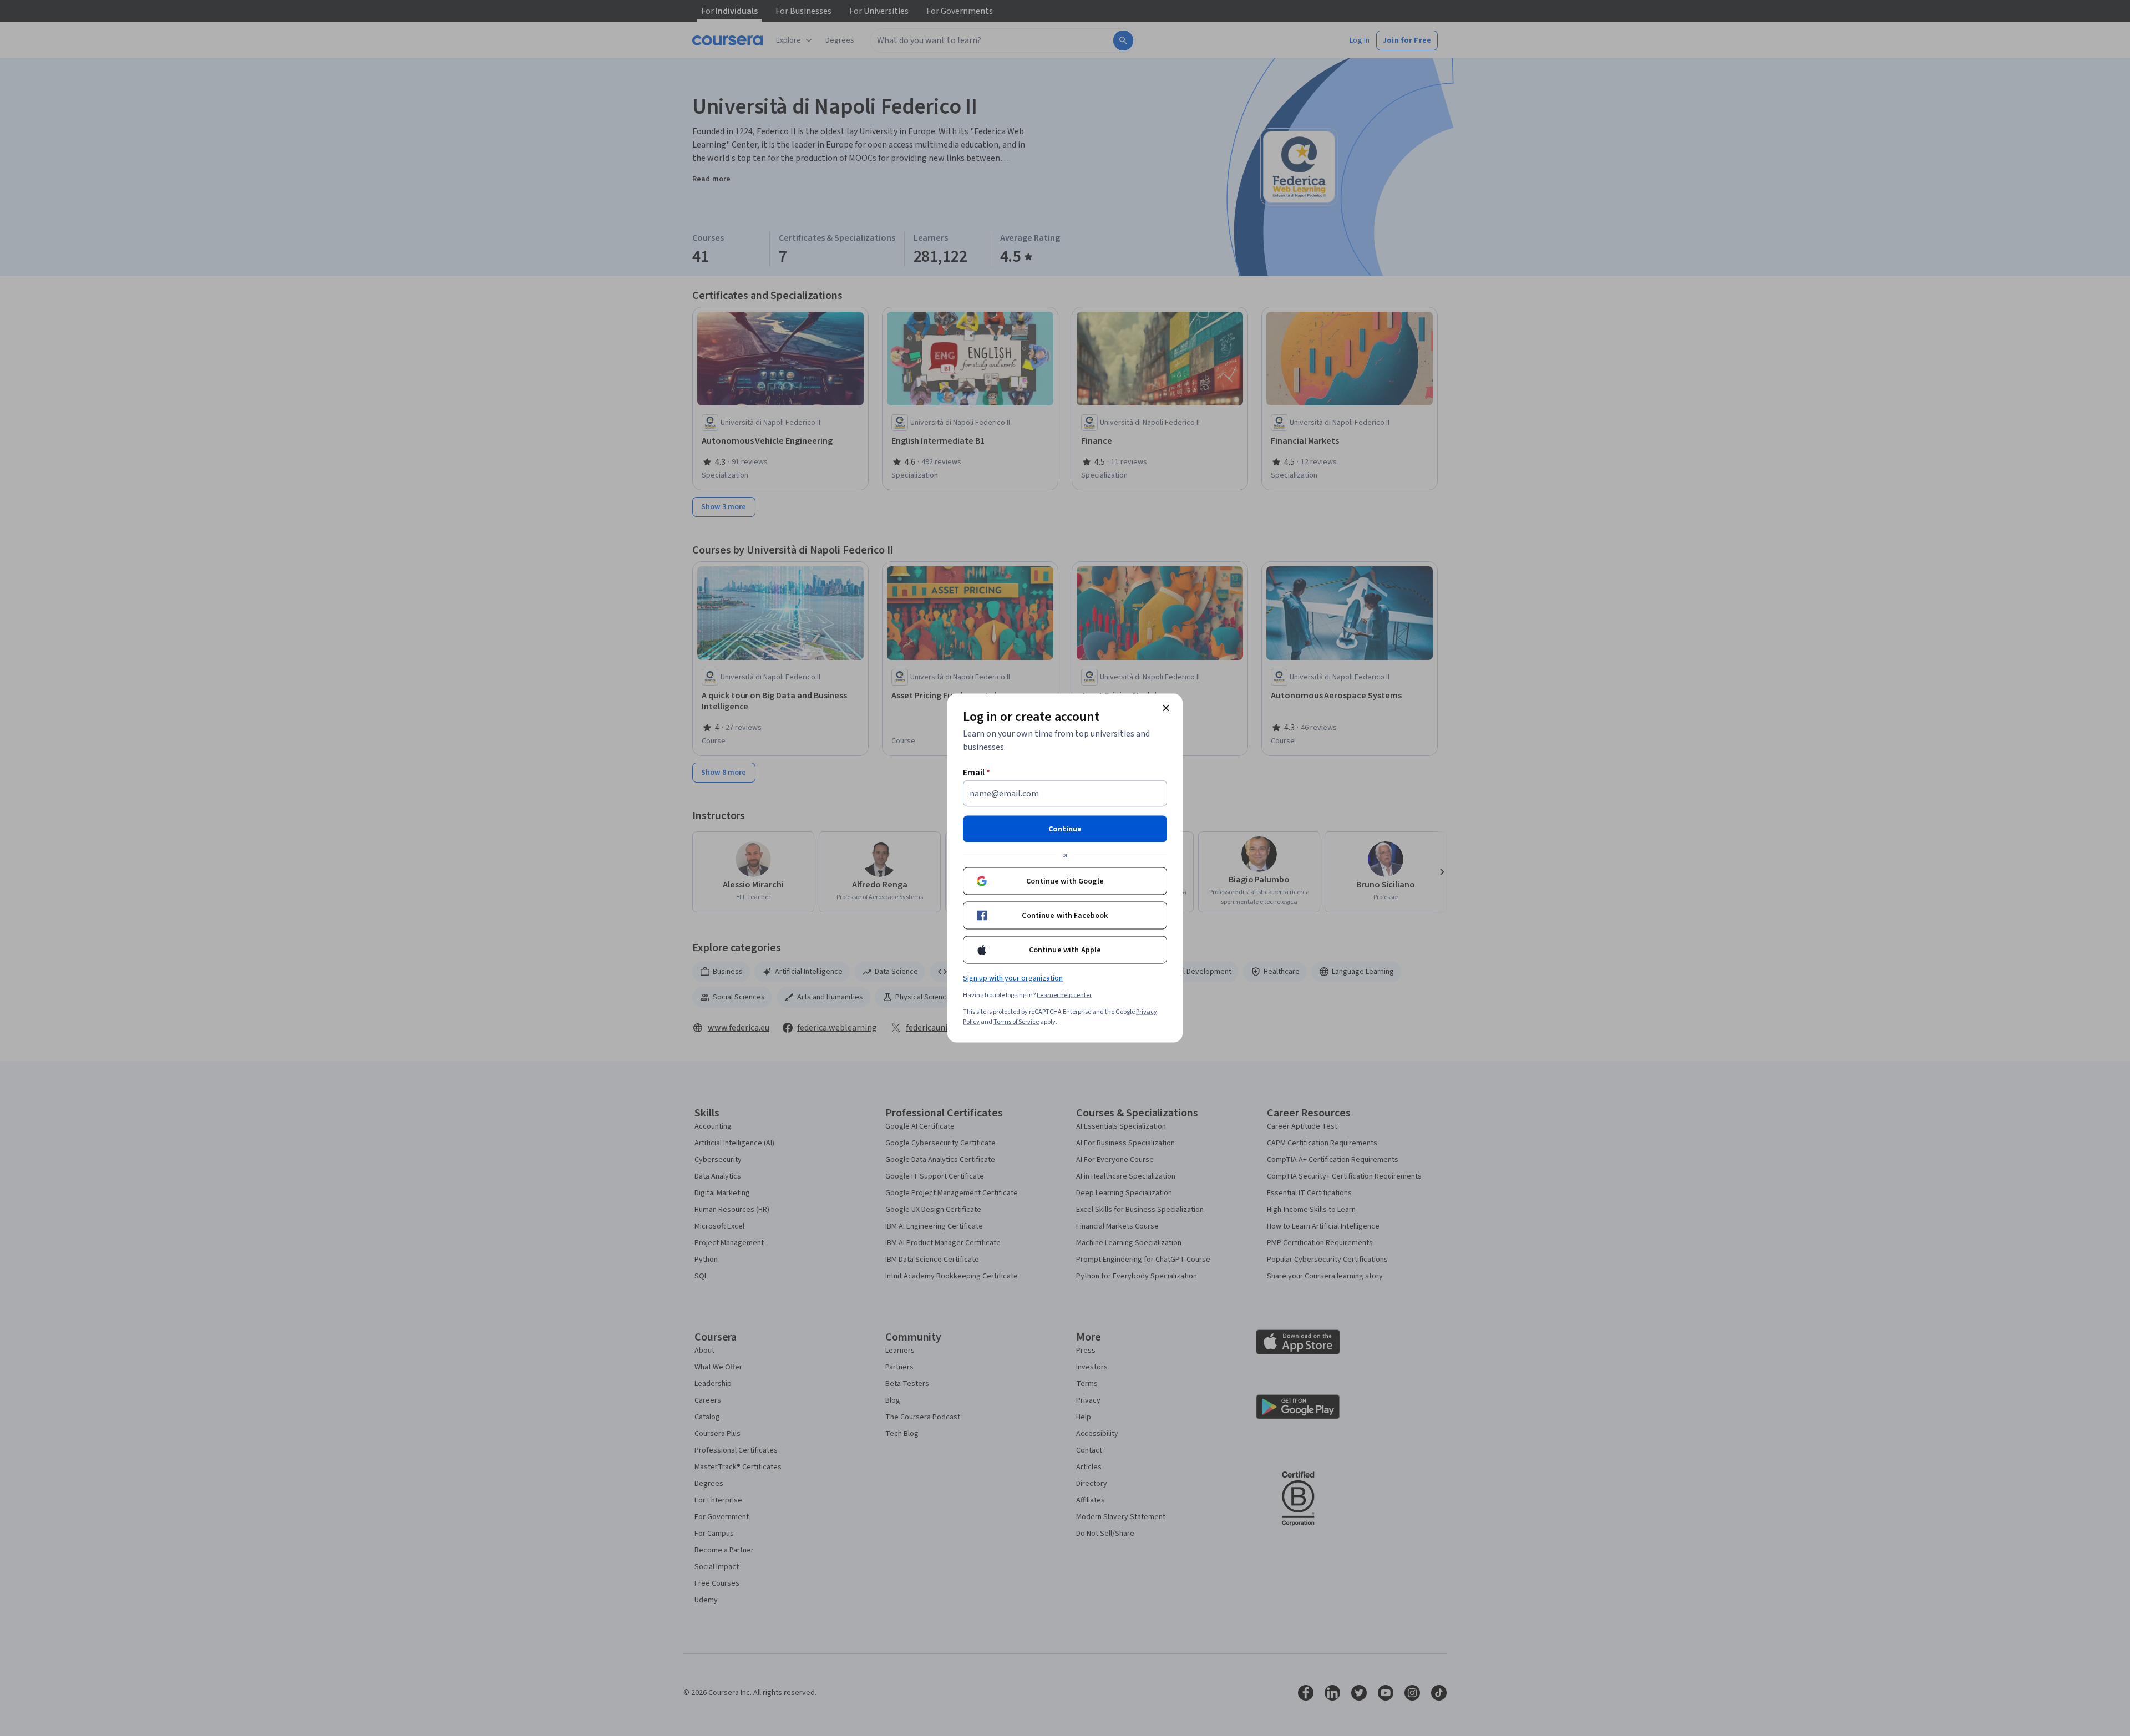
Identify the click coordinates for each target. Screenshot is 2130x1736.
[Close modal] (1166, 708)
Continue (1065, 829)
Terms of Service (1016, 1022)
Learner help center (1064, 995)
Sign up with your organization (1013, 978)
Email (977, 773)
